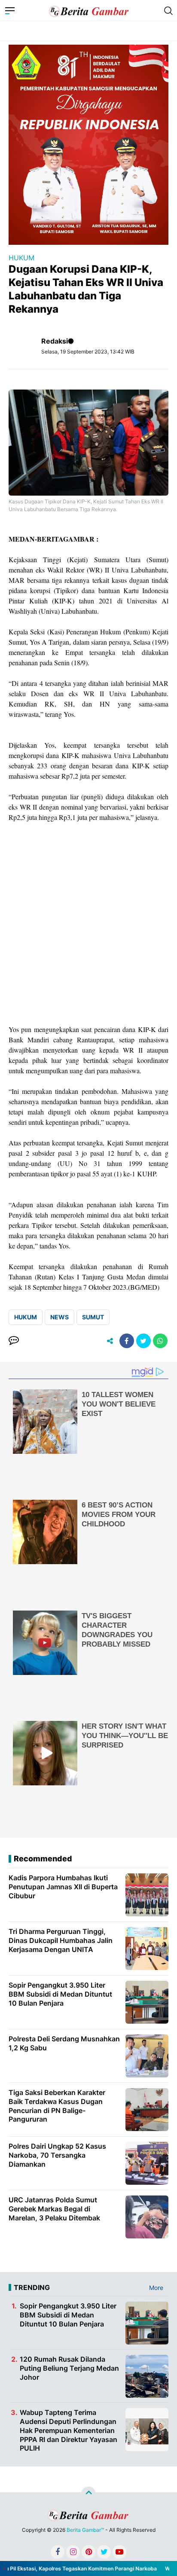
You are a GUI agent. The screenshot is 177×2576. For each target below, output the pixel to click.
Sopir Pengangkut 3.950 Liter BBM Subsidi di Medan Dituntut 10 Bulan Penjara (68, 2315)
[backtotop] (88, 2494)
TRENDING (32, 2287)
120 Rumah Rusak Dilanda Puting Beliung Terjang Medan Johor (69, 2368)
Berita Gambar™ (85, 2530)
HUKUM (21, 258)
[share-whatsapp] (160, 1341)
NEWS (60, 1317)
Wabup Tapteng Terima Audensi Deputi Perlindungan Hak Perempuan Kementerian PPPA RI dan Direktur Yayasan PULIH (69, 2430)
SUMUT (93, 1317)
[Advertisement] (88, 923)
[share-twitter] (143, 1341)
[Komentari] (14, 1341)
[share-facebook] (127, 1341)
